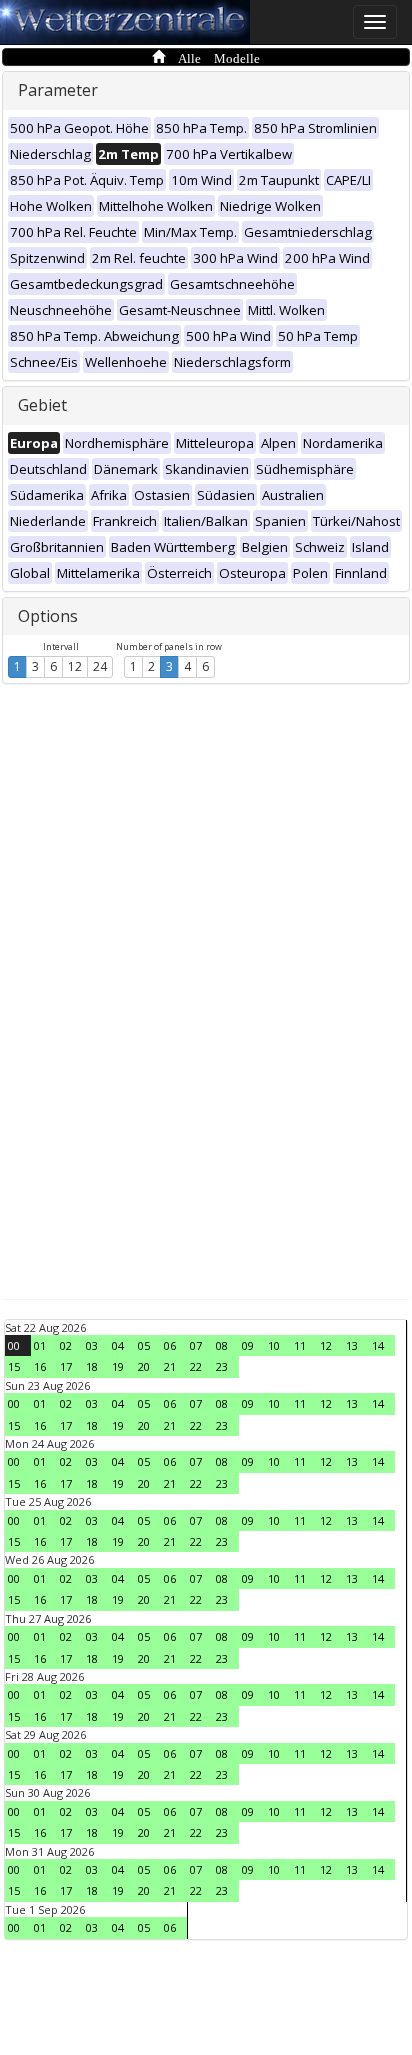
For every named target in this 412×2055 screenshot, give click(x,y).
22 (196, 1366)
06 (170, 1345)
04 (118, 1345)
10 (274, 1345)
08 (222, 1345)
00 (14, 1345)
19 (118, 1366)
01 (40, 1345)
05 (144, 1345)
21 (170, 1366)
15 (14, 1366)
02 (66, 1345)
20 (144, 1366)
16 (40, 1366)
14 (378, 1345)
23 (222, 1366)
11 (300, 1345)
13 (352, 1345)
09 (248, 1345)
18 (92, 1366)
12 (75, 666)
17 (66, 1366)
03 (92, 1345)
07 (196, 1345)
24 (100, 666)
